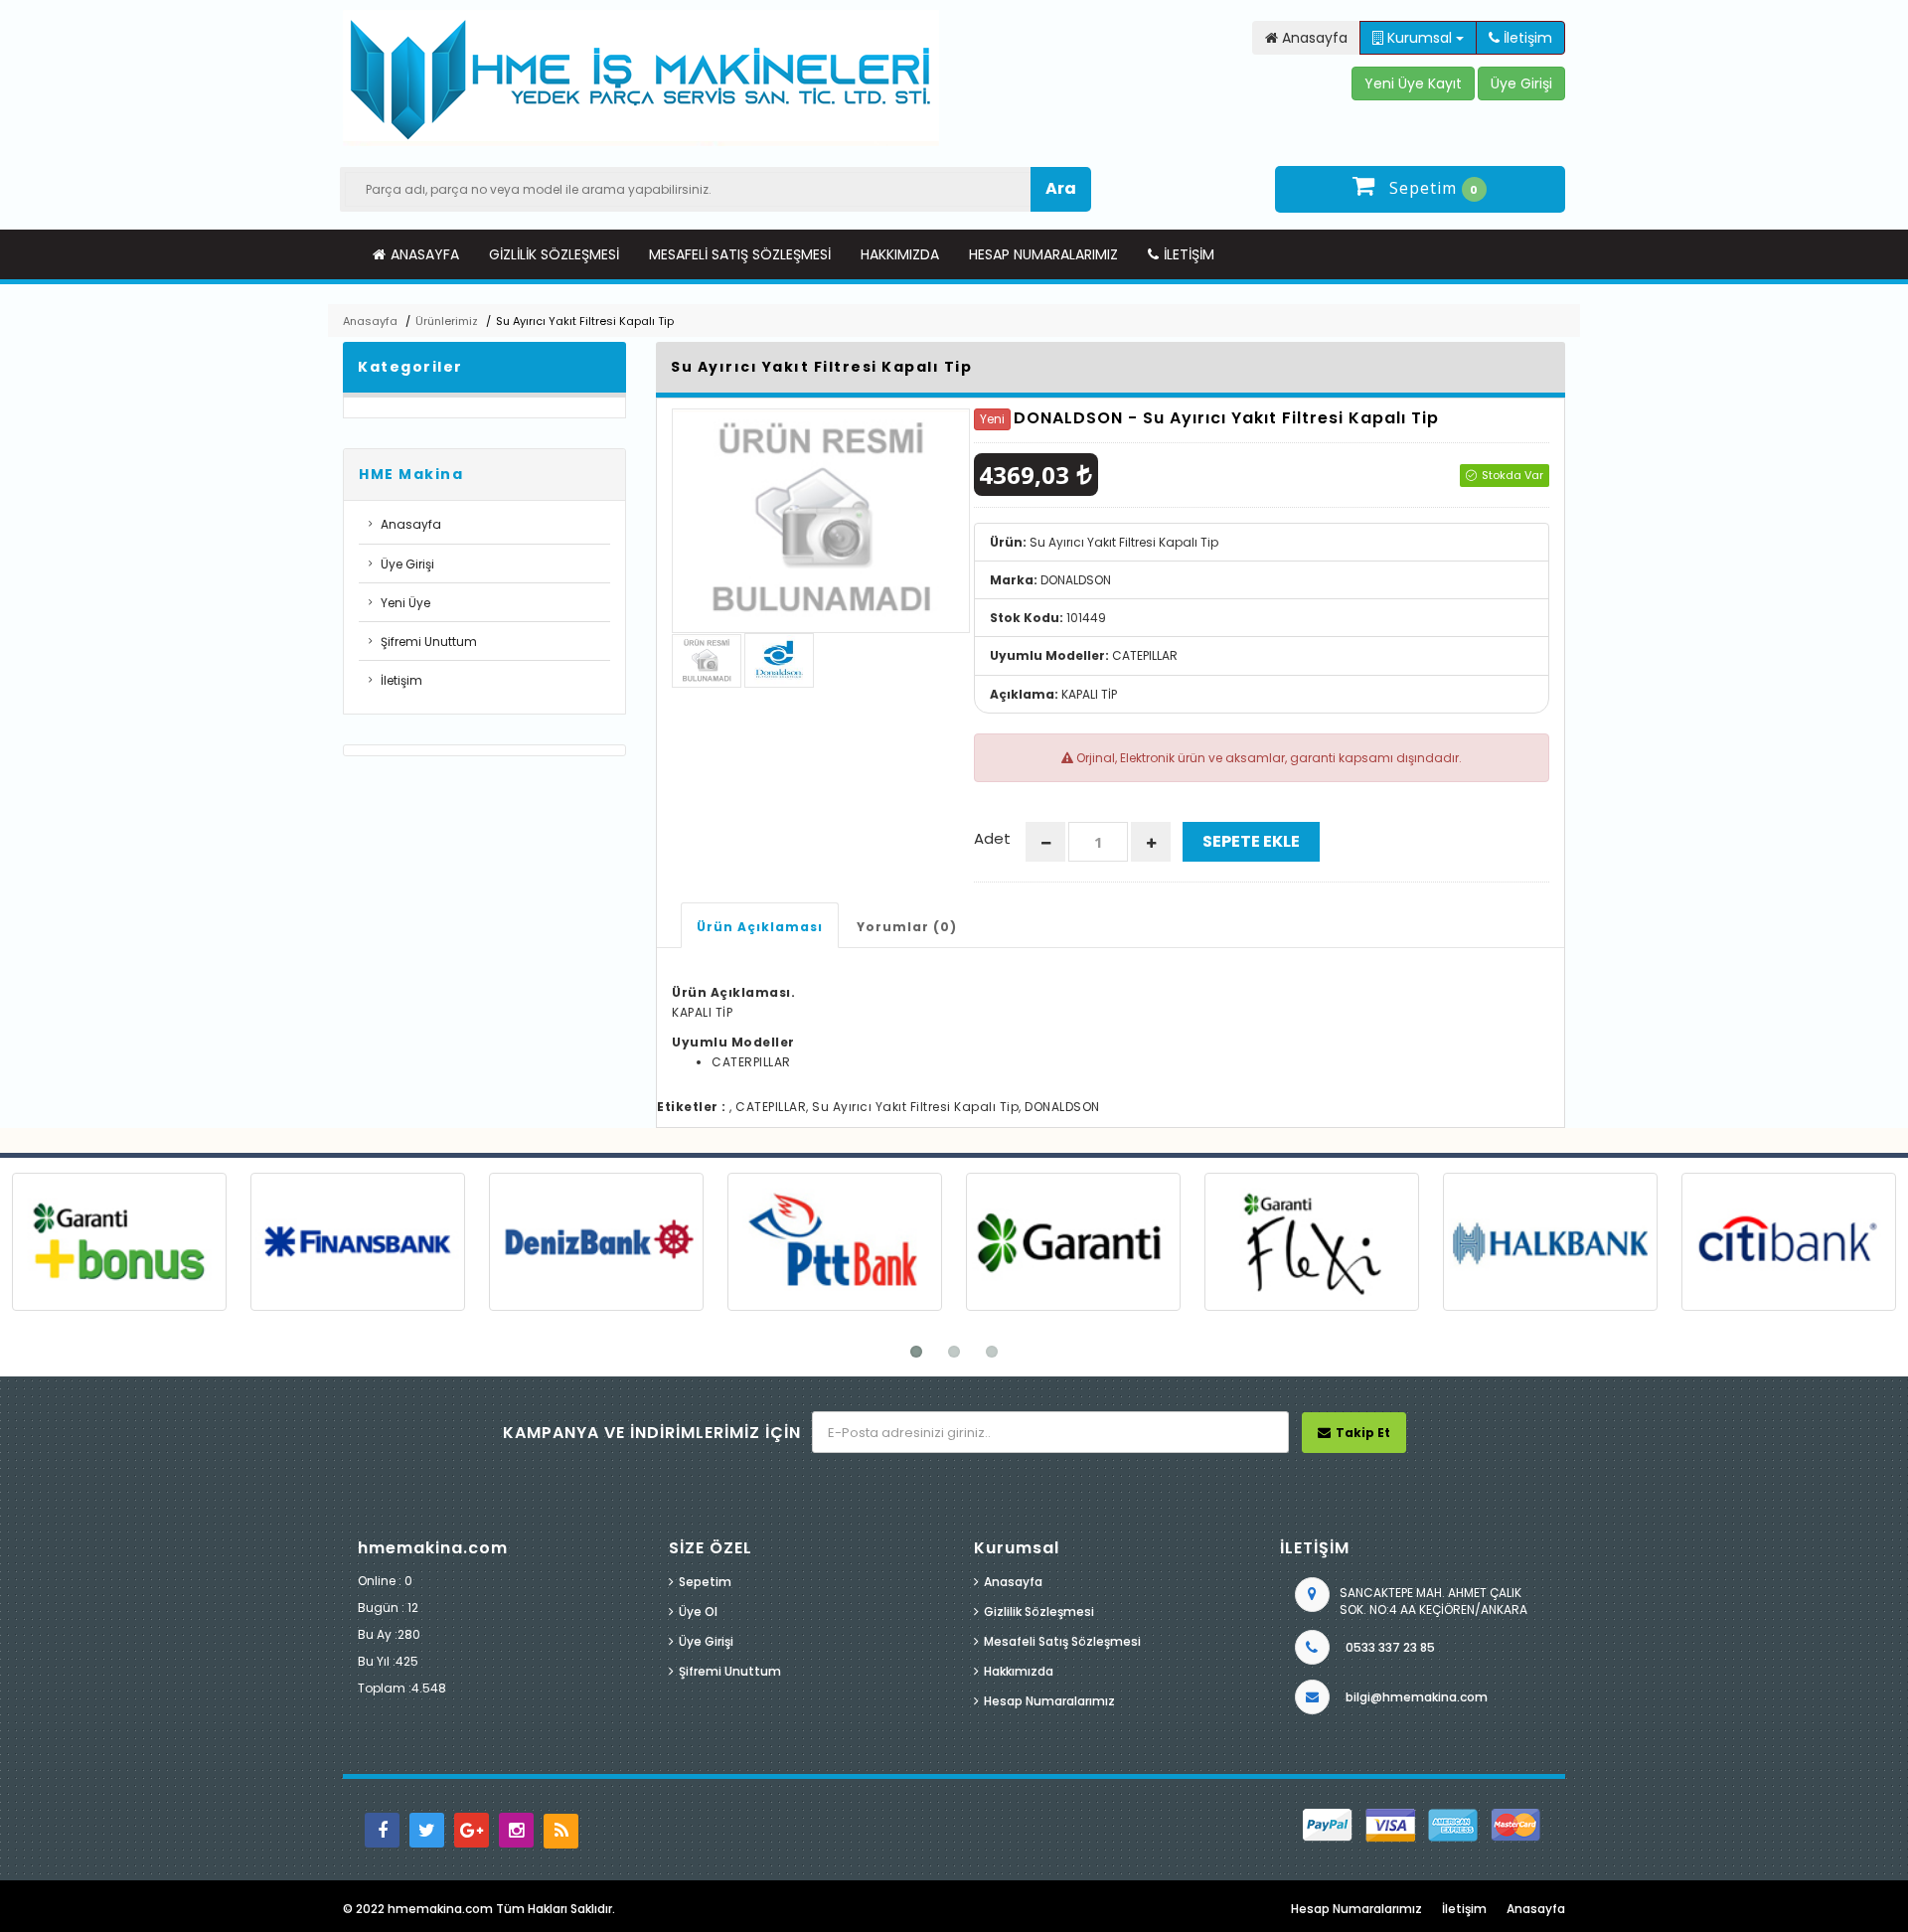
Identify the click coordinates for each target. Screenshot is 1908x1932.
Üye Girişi (407, 564)
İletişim (1189, 254)
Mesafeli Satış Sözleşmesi (740, 254)
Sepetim (705, 1582)
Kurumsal (1420, 38)
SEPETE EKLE (1251, 841)
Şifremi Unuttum (429, 642)
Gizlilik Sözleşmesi (554, 254)
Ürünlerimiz (447, 321)
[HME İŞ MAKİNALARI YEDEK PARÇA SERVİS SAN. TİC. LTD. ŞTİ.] (641, 78)
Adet (992, 838)
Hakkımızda (900, 254)
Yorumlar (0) (907, 927)
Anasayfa (425, 254)
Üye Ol (698, 1611)
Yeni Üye (405, 603)
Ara (1061, 188)
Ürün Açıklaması (760, 927)
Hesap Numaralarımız (1043, 254)
